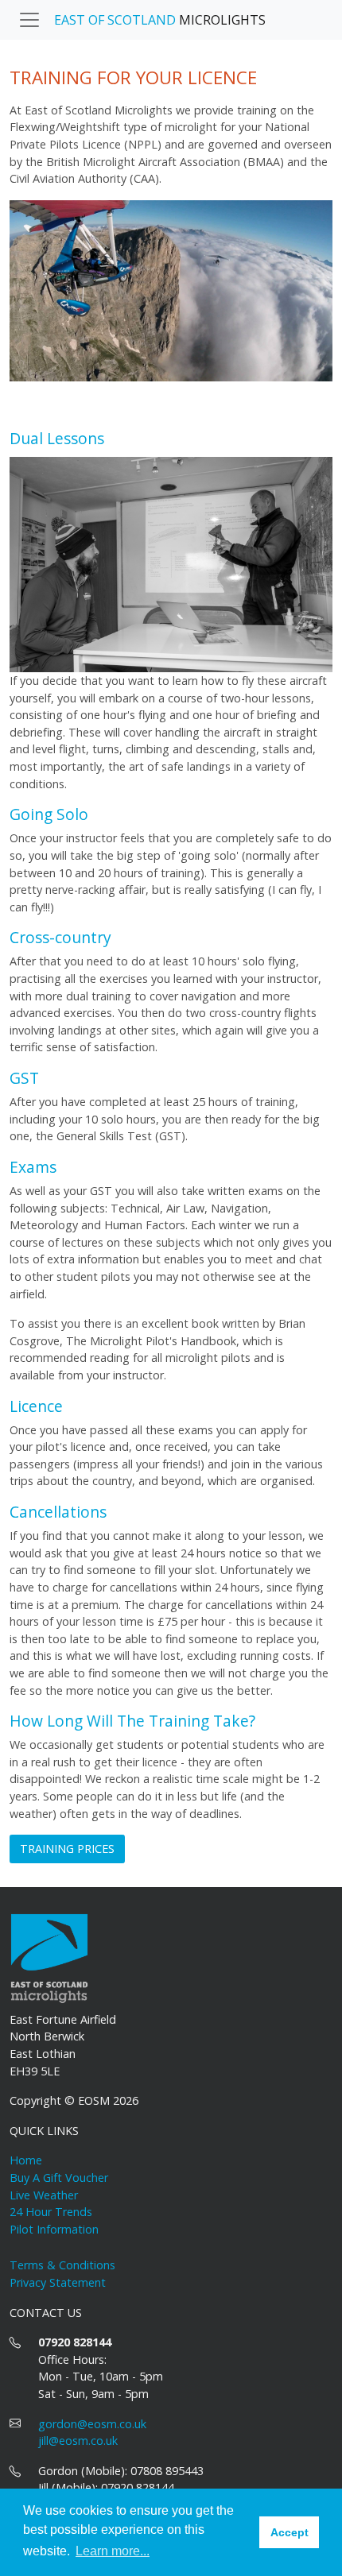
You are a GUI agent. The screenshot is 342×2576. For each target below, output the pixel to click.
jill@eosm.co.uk (78, 2441)
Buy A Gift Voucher (59, 2178)
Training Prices (67, 1849)
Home (26, 2160)
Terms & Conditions (62, 2265)
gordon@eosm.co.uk (92, 2424)
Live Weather (44, 2195)
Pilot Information (54, 2229)
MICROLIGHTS (160, 20)
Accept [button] (290, 2532)
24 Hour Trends (51, 2212)
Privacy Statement (58, 2282)
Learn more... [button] (113, 2551)
